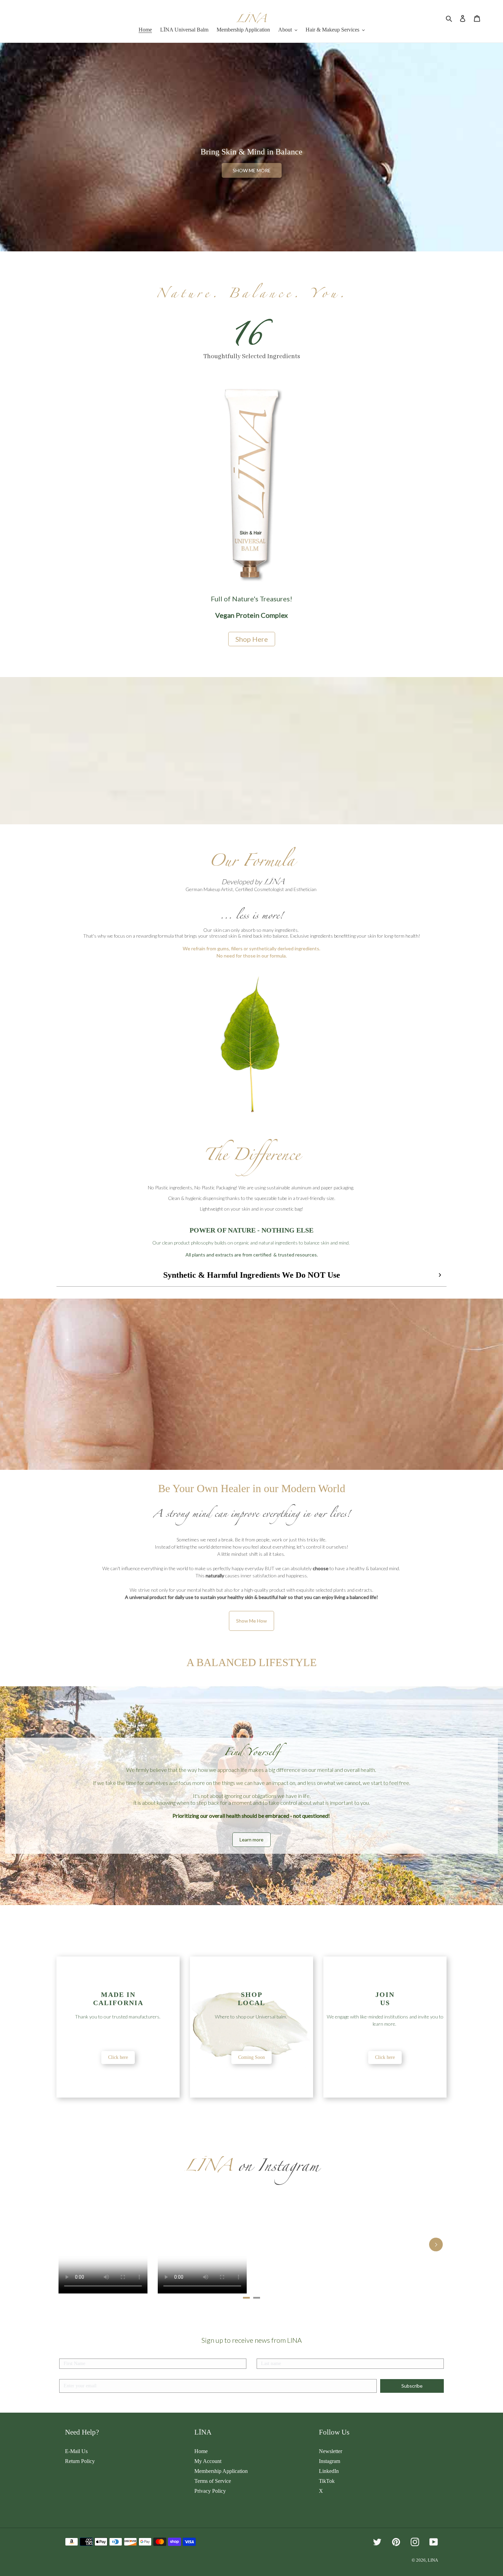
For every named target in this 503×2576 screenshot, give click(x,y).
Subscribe (412, 2386)
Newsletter (331, 2451)
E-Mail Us (76, 2451)
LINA (433, 2560)
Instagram (330, 2461)
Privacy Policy (210, 2491)
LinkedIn (329, 2471)
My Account (208, 2461)
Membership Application (221, 2471)
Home (201, 2451)
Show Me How (251, 1621)
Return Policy (80, 2461)
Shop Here (252, 639)
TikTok (327, 2481)
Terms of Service (213, 2481)
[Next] (436, 2244)
